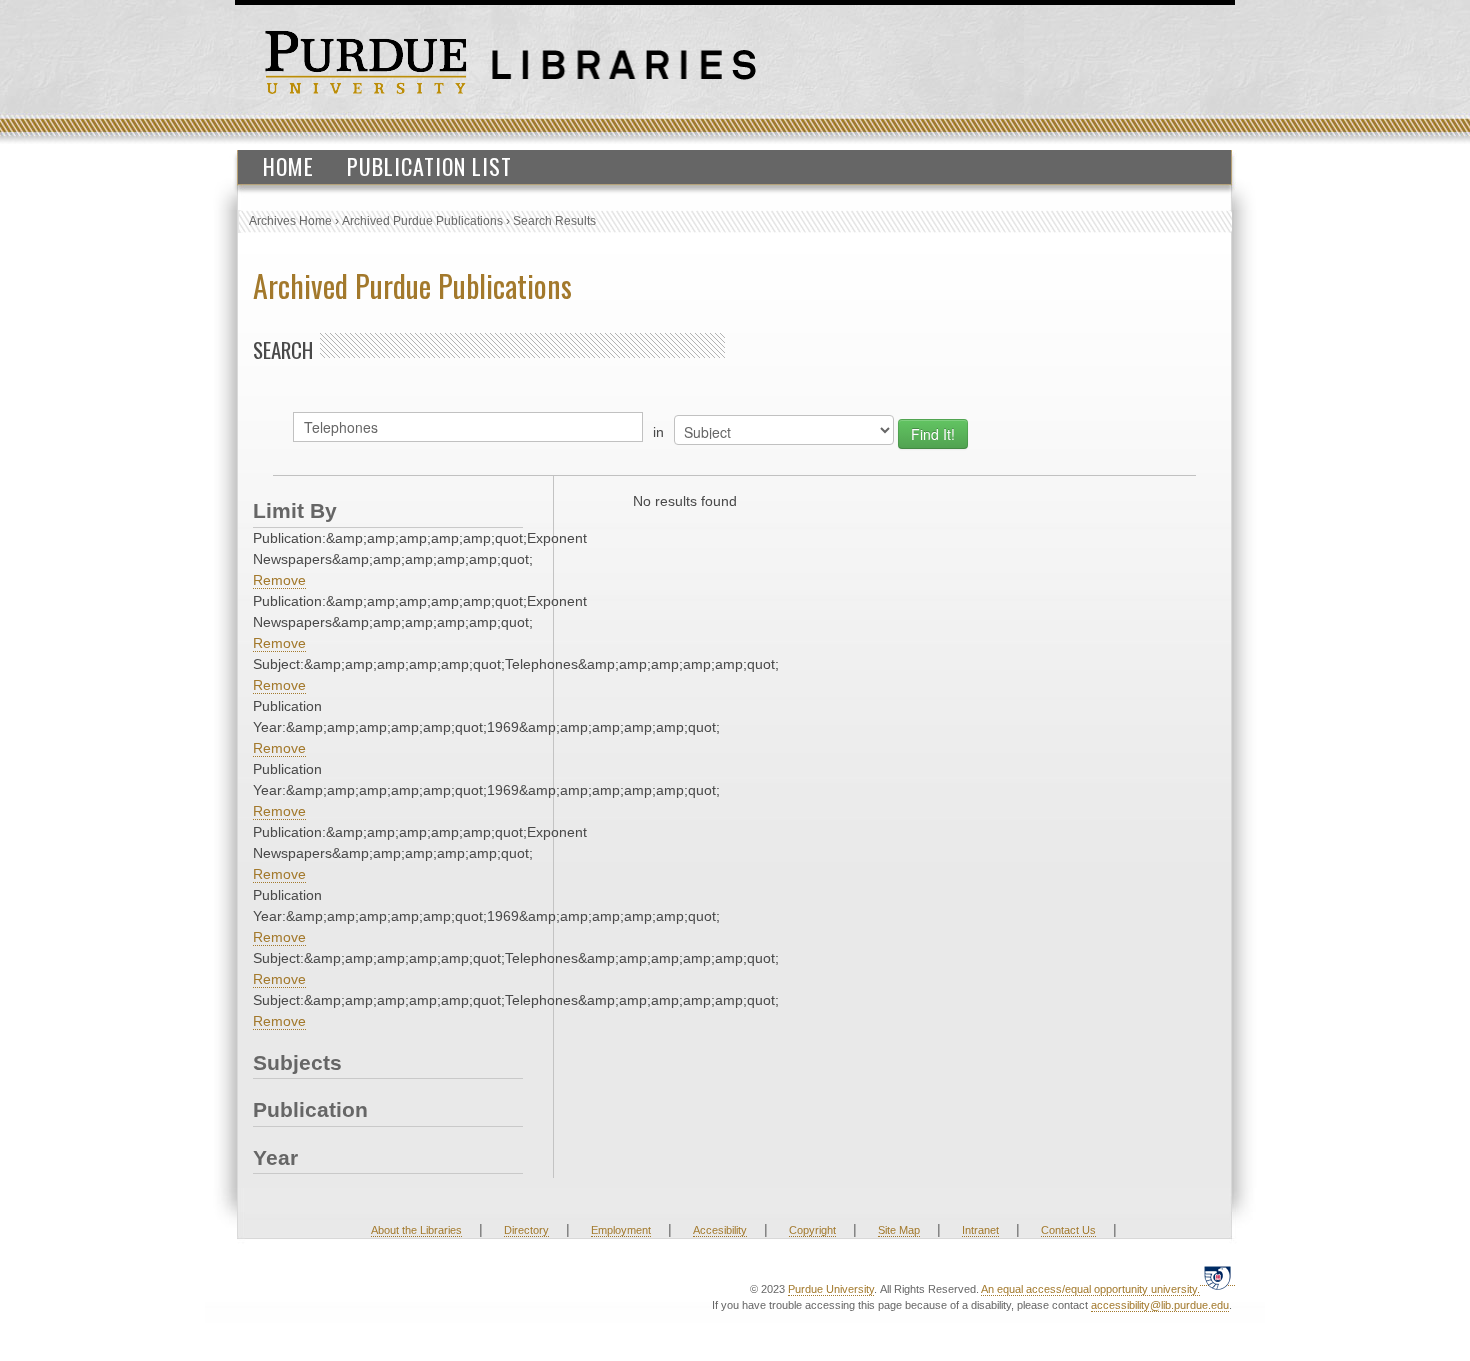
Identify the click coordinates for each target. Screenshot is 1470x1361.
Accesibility (720, 1230)
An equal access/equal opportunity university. (1090, 1289)
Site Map (899, 1230)
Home (288, 166)
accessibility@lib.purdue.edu (1160, 1305)
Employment (621, 1230)
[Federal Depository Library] (1217, 1277)
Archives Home (290, 221)
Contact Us (1068, 1230)
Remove (279, 580)
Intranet (980, 1230)
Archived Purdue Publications (422, 221)
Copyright (812, 1230)
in (658, 432)
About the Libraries (416, 1230)
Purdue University (831, 1289)
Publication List (429, 166)
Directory (526, 1230)
